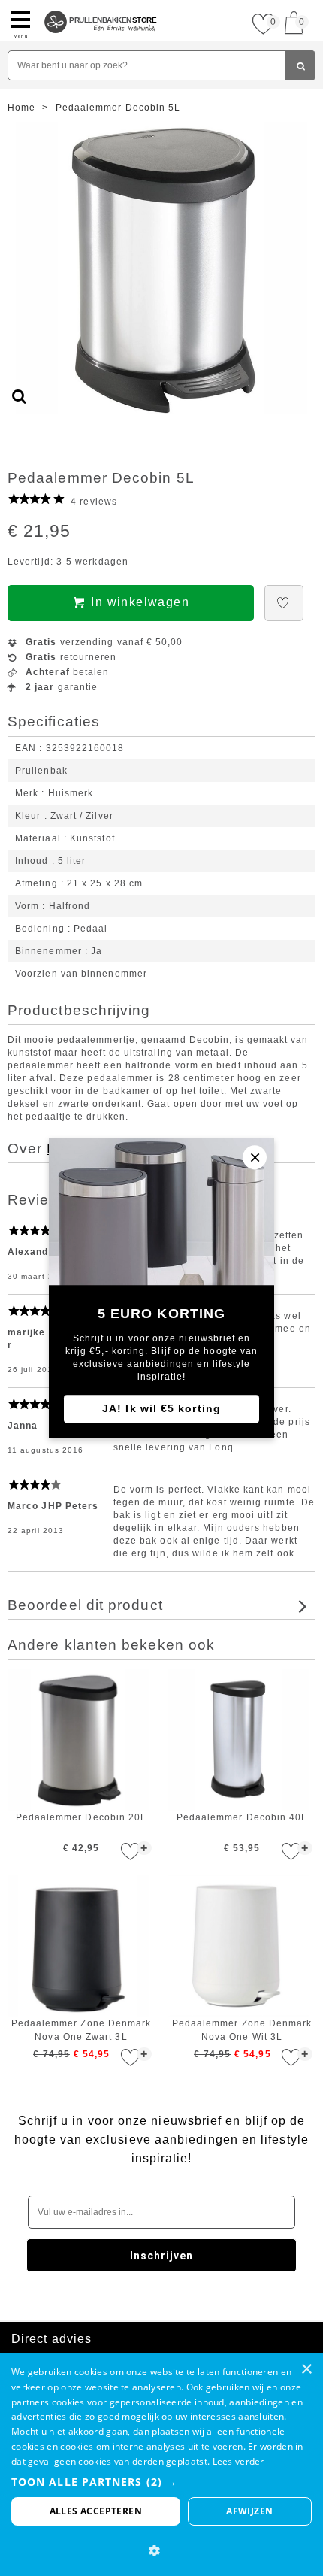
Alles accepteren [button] (96, 2511)
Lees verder (238, 2461)
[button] (161, 2482)
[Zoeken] (300, 65)
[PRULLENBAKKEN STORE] (101, 6)
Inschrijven (162, 2256)
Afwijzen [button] (249, 2511)
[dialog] (161, 2465)
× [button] (306, 2370)
